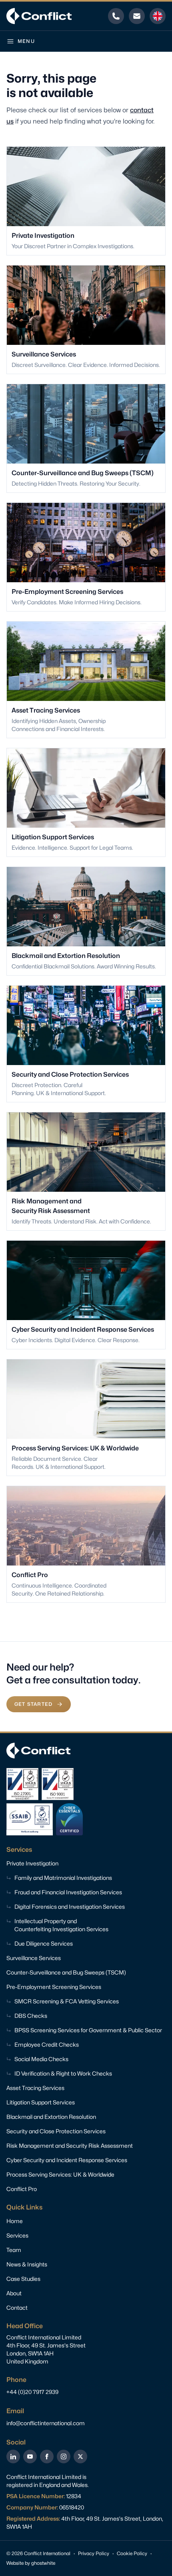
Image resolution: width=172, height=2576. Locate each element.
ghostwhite (43, 2563)
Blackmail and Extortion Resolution (51, 2117)
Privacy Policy (94, 2553)
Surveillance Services (34, 1958)
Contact (17, 2308)
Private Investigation (32, 1863)
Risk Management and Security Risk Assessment (70, 2146)
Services (17, 2235)
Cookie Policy (132, 2553)
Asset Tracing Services (35, 2088)
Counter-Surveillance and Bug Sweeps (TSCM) (66, 1972)
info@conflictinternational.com (46, 2423)
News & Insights (27, 2264)
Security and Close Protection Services (56, 2131)
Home (15, 2221)
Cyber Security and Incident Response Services (67, 2160)
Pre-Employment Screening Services (54, 1987)
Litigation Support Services (41, 2102)
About (14, 2293)
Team (14, 2250)
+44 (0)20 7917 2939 (32, 2392)
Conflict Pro (22, 2189)
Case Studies (23, 2279)
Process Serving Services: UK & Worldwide (60, 2174)
